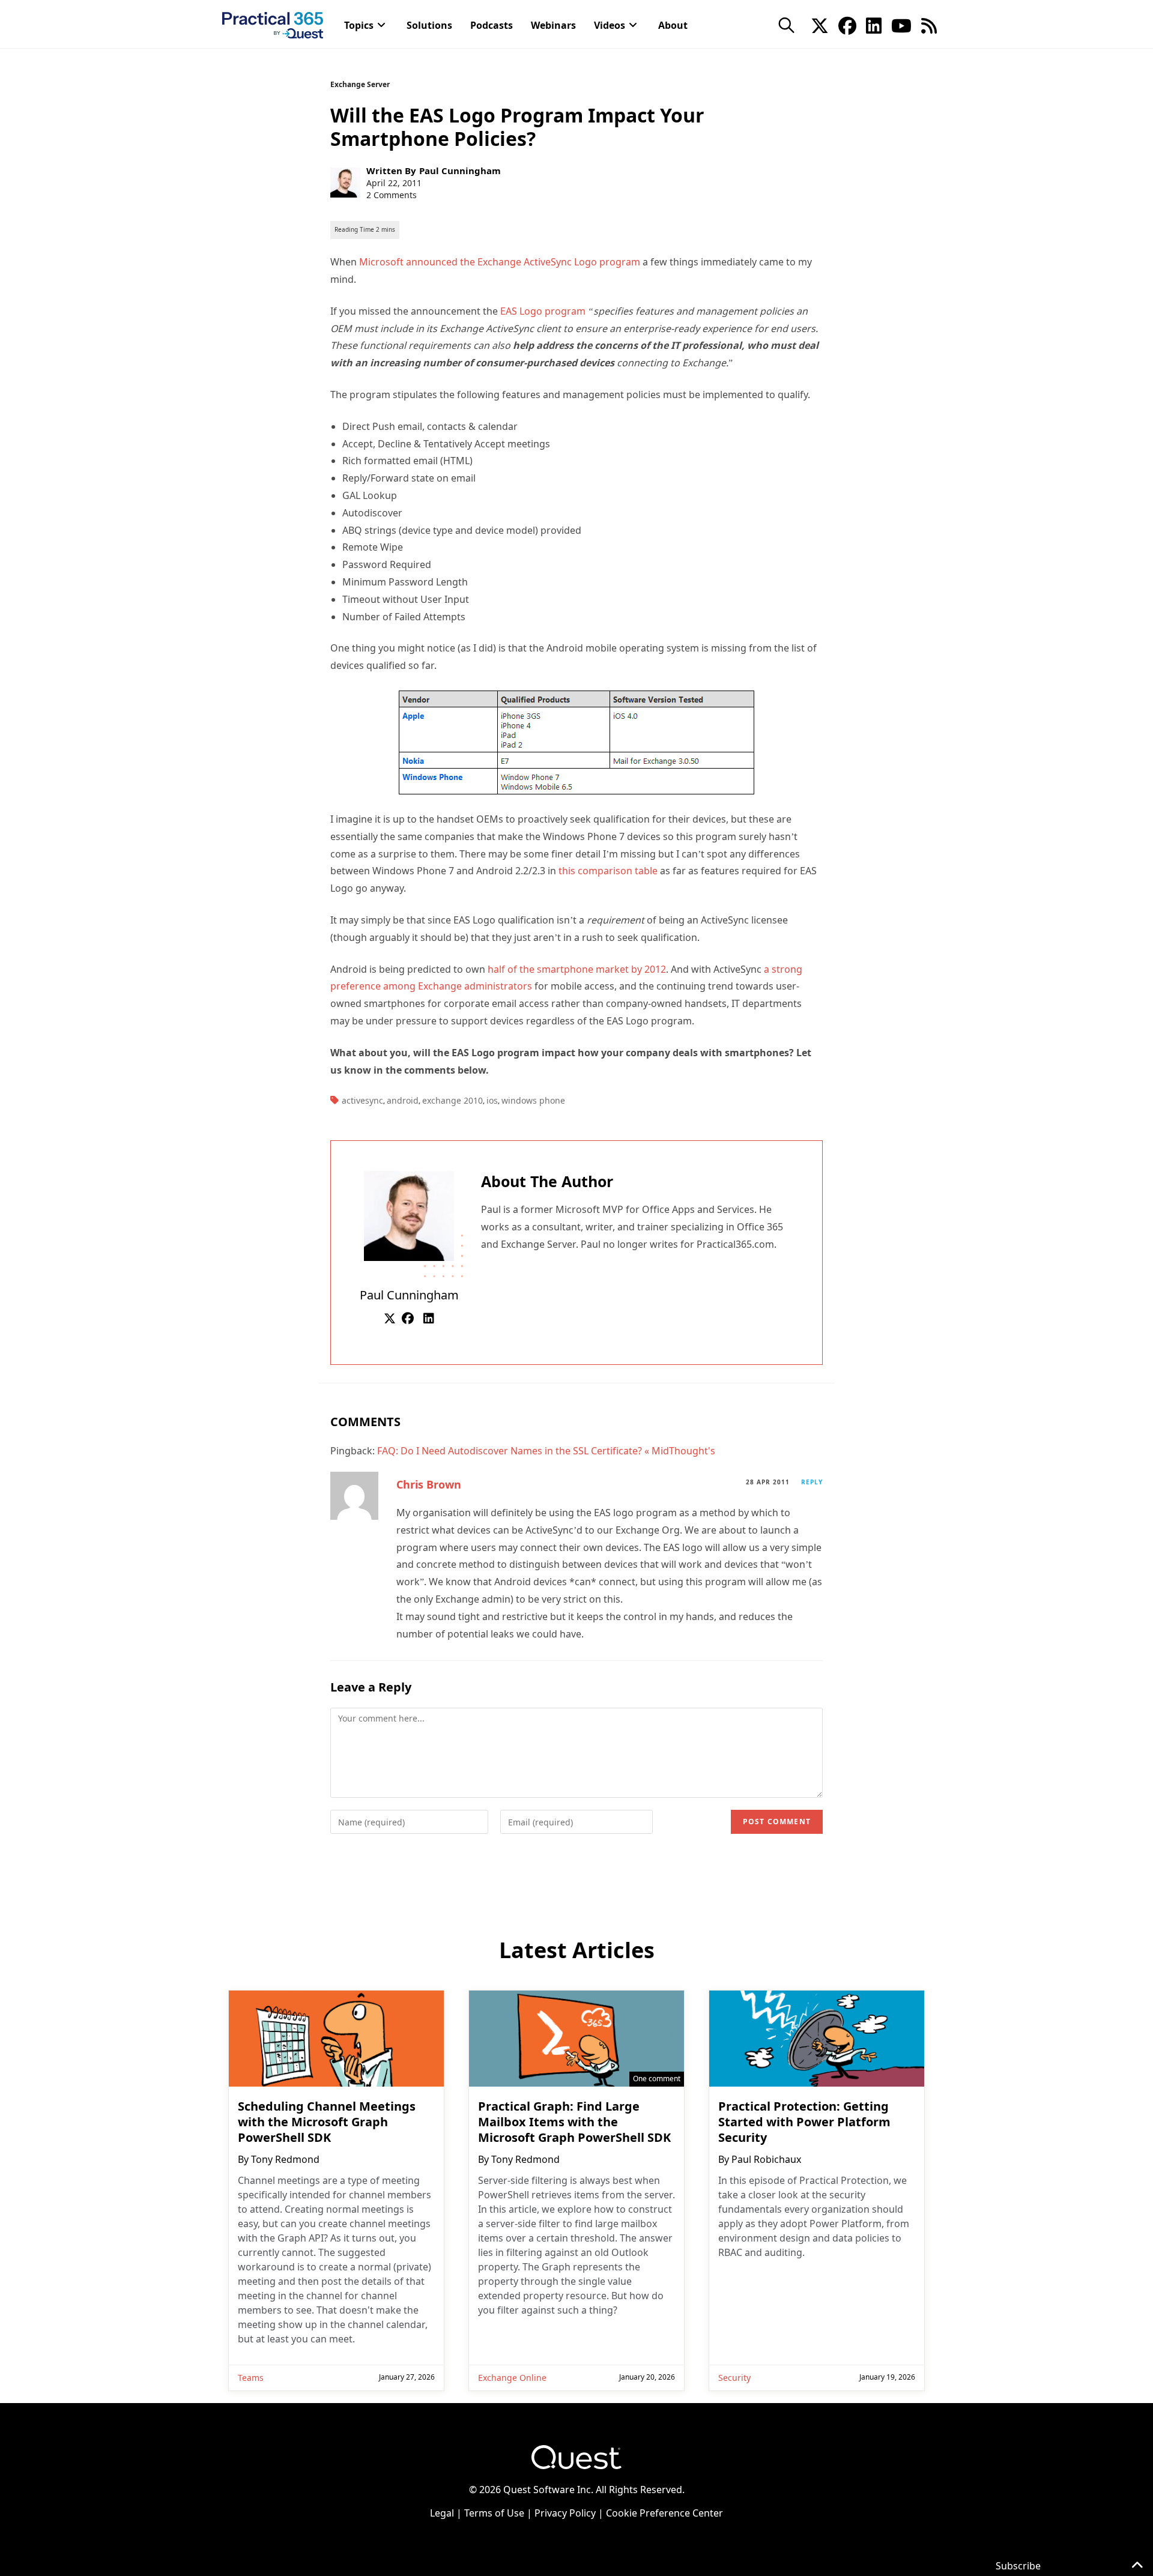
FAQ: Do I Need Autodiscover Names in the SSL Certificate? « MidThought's (546, 1451)
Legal (442, 2513)
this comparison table (608, 871)
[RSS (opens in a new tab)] (929, 25)
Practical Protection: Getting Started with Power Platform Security (804, 2122)
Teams (251, 2378)
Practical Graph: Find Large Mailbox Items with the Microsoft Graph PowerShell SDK (574, 2122)
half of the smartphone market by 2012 (577, 969)
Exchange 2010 (452, 1100)
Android (403, 1100)
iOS (492, 1100)
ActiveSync (362, 1100)
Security (734, 2378)
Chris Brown (429, 1484)
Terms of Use (494, 2513)
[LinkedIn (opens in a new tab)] (874, 25)
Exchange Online (512, 2378)
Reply (812, 1482)
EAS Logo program (543, 311)
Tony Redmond (285, 2159)
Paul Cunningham (460, 171)
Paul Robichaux (766, 2159)
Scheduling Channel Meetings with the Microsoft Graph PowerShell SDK (327, 2122)
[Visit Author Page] (409, 1215)
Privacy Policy (565, 2513)
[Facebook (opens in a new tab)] (847, 25)
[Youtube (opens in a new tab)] (901, 25)
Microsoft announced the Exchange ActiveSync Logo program (500, 262)
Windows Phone (533, 1100)
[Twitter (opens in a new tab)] (820, 25)
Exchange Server (360, 84)
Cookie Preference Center (664, 2513)
